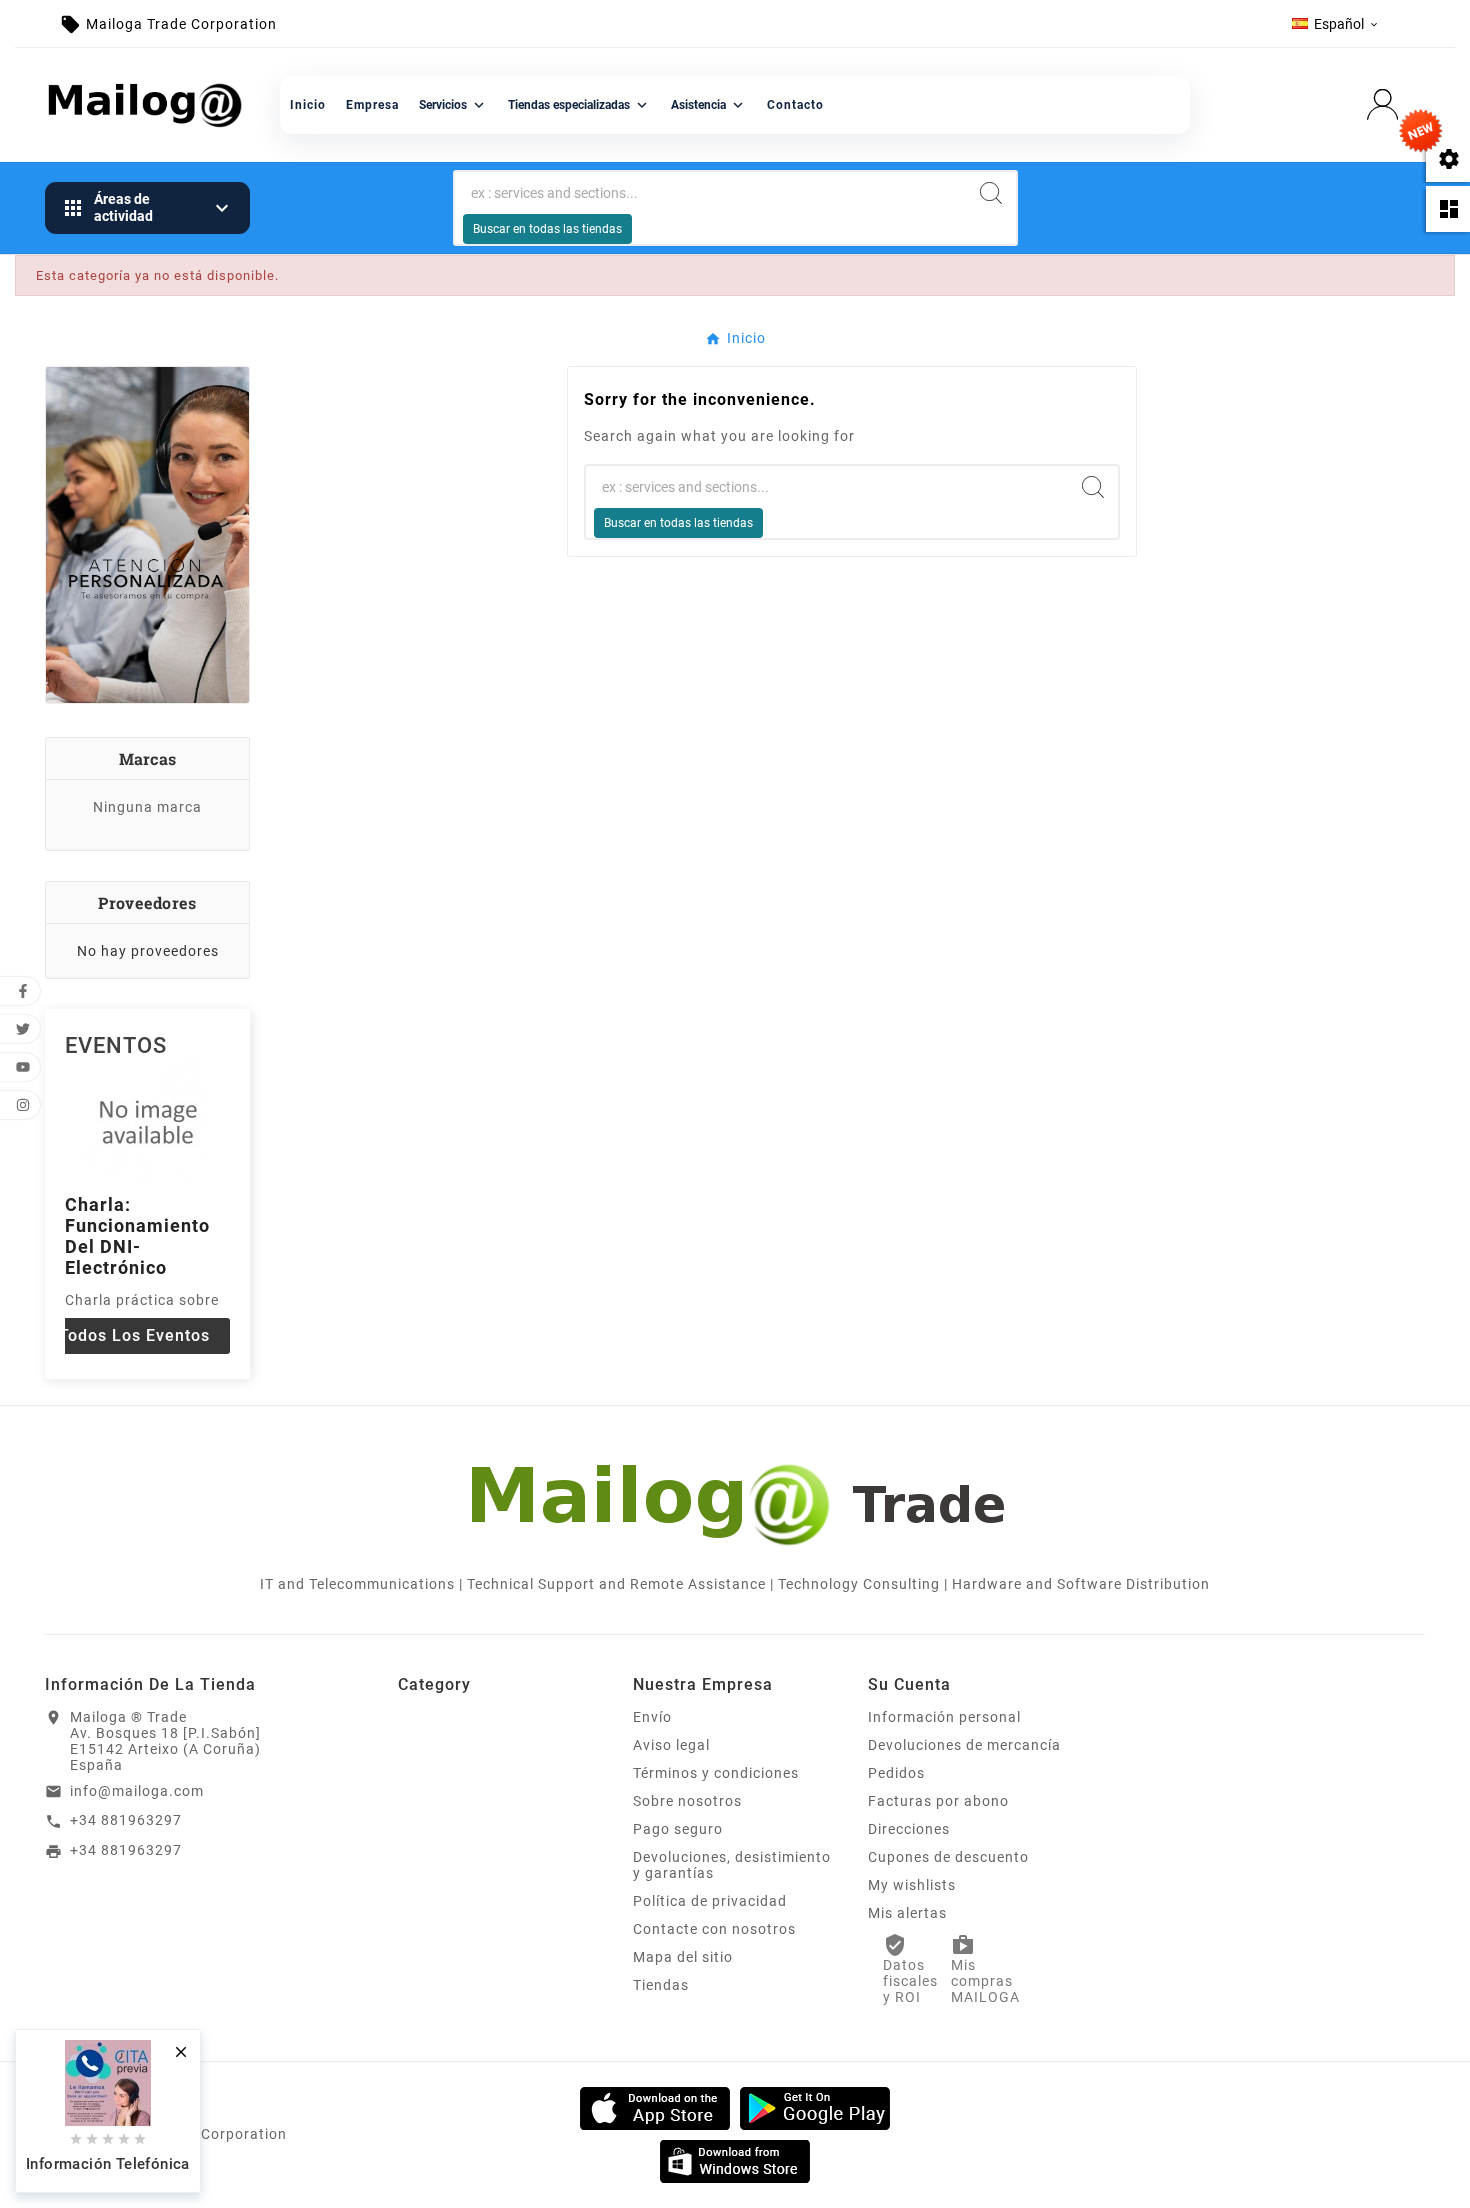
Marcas (148, 758)
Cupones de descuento (948, 1857)
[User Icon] (1388, 104)
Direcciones (909, 1829)
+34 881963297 (126, 1820)
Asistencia (709, 105)
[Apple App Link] (655, 2107)
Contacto (795, 104)
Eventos (116, 1045)
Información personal (944, 1717)
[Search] (991, 193)
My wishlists (912, 1885)
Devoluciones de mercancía (964, 1745)
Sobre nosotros (687, 1801)
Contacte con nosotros (714, 1929)
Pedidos (896, 1773)
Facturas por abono (938, 1801)
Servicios (453, 105)
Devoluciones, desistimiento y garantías (732, 1865)
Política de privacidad (710, 1901)
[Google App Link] (815, 2107)
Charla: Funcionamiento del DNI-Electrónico (137, 1236)
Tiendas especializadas (579, 105)
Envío (652, 1717)
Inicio (308, 104)
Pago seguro (678, 1829)
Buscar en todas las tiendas (547, 229)
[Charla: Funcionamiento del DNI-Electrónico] (148, 1121)
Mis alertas (907, 1913)
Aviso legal (671, 1745)
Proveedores (147, 902)
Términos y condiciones (716, 1773)
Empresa (372, 104)
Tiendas (661, 1985)
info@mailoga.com (137, 1791)
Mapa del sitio (683, 1957)
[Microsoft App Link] (735, 2160)
